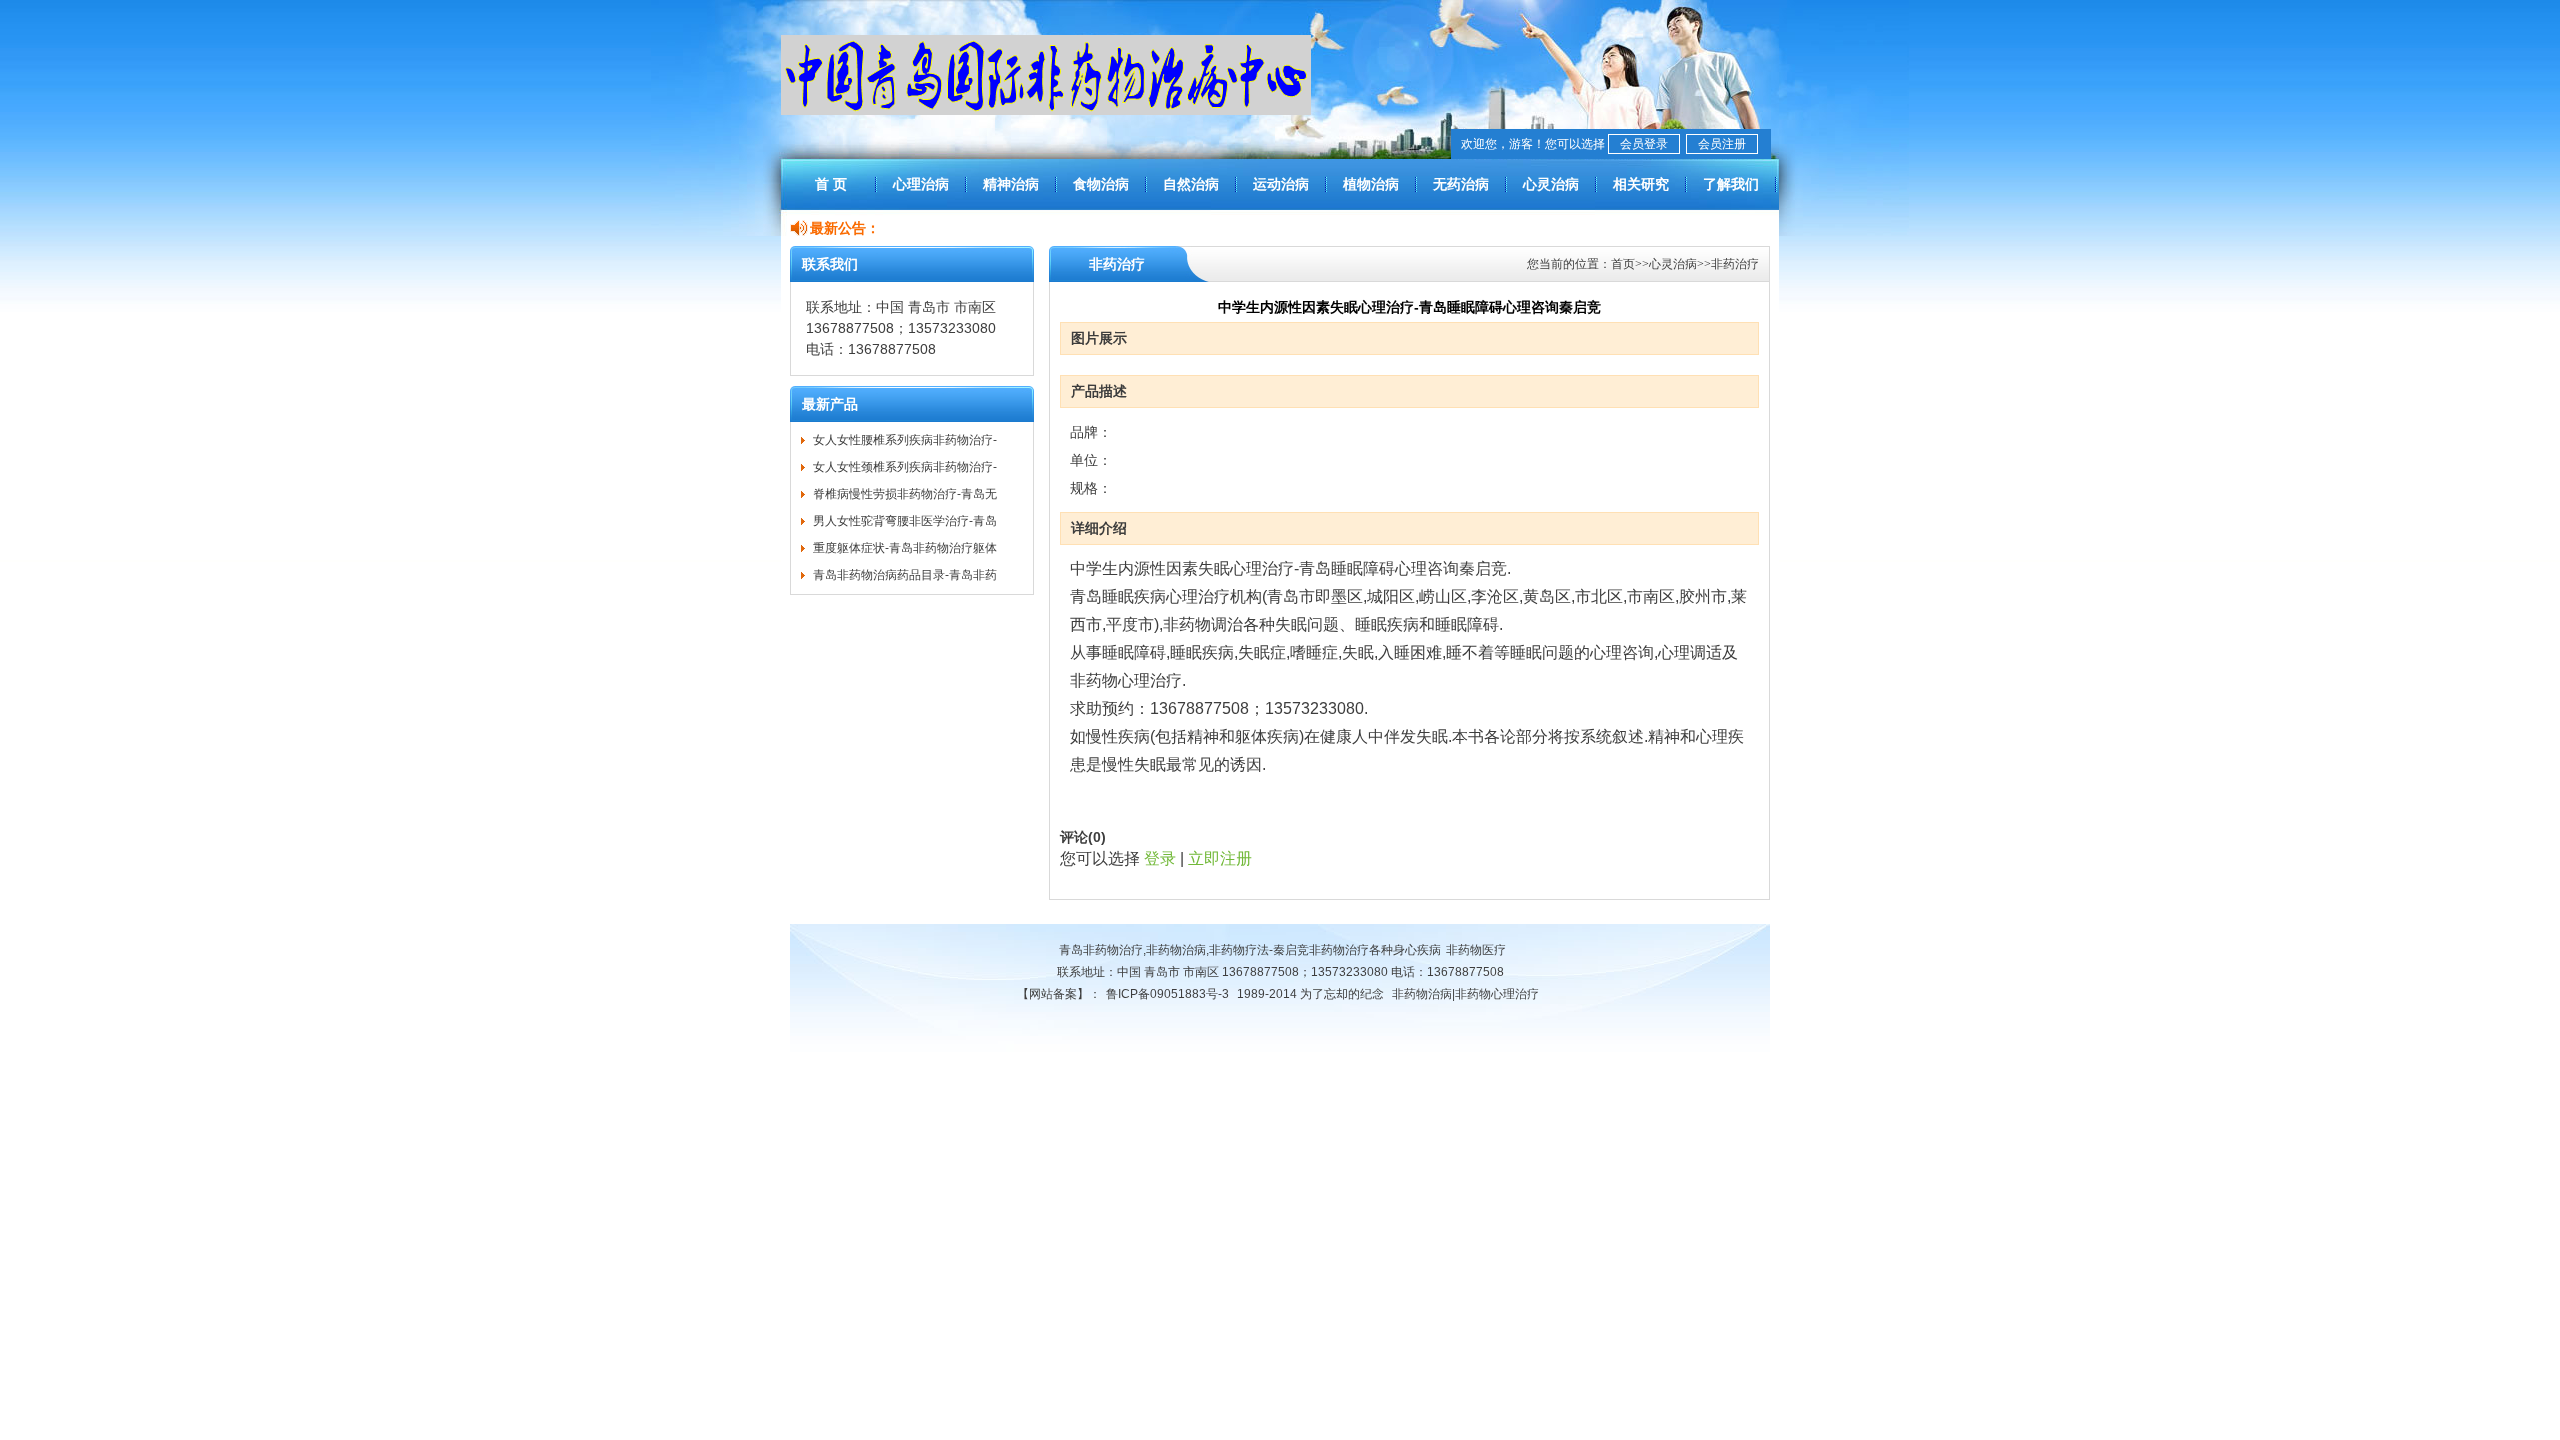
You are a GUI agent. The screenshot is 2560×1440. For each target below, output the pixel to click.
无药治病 (1461, 184)
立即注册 (1220, 858)
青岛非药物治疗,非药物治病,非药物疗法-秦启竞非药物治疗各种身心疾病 (1250, 950)
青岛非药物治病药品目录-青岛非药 (905, 575)
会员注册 (1722, 144)
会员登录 (1644, 144)
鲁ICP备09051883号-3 (1167, 994)
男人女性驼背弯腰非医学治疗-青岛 (905, 521)
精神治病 (1011, 184)
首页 (1623, 264)
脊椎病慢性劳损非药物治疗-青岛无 (905, 494)
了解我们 (1731, 184)
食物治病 (1101, 184)
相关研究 (1641, 184)
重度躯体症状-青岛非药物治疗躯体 (905, 548)
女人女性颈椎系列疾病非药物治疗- (905, 467)
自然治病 (1191, 184)
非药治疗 (1735, 264)
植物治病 (1371, 184)
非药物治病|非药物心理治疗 (1465, 994)
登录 (1160, 858)
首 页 (831, 184)
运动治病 (1281, 184)
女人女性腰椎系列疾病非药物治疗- (905, 440)
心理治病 (921, 184)
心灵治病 (1551, 184)
